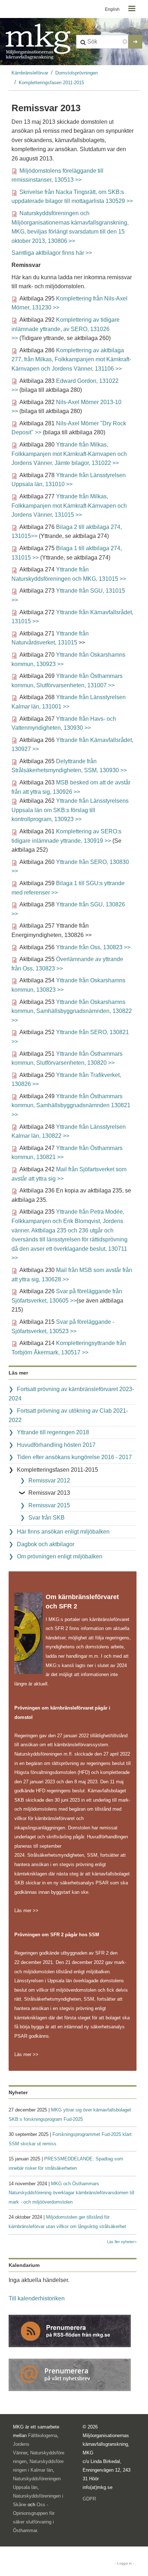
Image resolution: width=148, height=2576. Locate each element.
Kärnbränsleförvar (30, 73)
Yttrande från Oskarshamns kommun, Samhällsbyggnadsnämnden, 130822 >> (72, 1011)
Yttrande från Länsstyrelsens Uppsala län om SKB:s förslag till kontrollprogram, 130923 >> (70, 810)
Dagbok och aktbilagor (46, 1544)
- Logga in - (124, 2563)
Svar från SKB (47, 1518)
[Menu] (131, 9)
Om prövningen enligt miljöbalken (60, 1556)
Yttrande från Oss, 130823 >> (93, 947)
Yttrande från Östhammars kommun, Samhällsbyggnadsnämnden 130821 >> (71, 1105)
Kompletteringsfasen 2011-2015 (51, 83)
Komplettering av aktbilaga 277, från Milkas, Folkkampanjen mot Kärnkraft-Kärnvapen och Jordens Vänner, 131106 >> (71, 359)
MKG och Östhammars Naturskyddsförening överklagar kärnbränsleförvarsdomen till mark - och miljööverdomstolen (71, 2193)
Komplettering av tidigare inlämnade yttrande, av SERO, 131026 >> (66, 329)
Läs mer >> (26, 1911)
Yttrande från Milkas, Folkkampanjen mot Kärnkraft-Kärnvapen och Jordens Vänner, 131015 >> (69, 506)
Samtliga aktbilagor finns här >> (52, 253)
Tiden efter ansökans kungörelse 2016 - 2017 (74, 1457)
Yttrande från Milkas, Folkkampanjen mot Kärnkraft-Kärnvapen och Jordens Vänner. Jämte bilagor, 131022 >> (69, 454)
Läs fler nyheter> (122, 2242)
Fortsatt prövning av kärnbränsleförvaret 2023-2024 (71, 1394)
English (112, 9)
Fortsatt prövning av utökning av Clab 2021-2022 (68, 1415)
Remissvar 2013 (49, 1493)
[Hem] (38, 42)
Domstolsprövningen (77, 73)
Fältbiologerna (43, 2435)
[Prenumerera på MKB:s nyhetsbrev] (70, 2374)
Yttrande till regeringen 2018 (53, 1432)
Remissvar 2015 (49, 1505)
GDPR (89, 2499)
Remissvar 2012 (49, 1481)
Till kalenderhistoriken (37, 2298)
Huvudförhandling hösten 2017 (56, 1445)
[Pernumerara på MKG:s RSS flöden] (70, 2330)
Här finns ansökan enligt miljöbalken (63, 1532)
